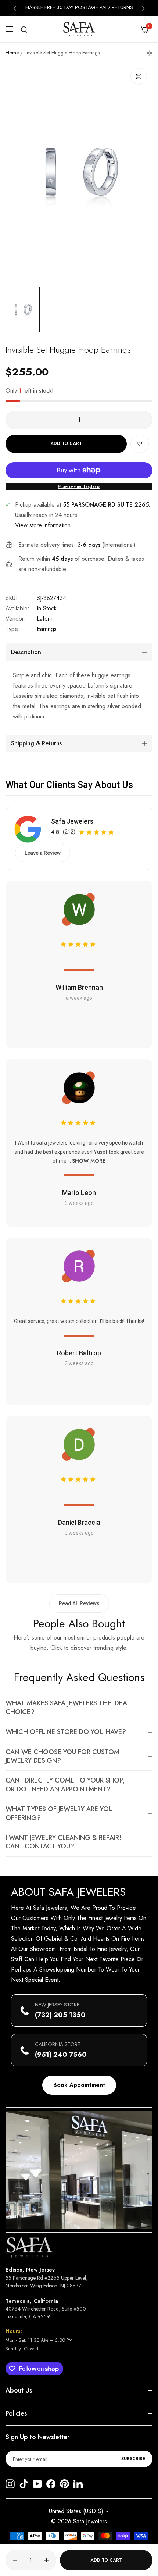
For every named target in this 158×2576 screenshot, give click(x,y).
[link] (79, 2170)
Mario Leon (79, 1193)
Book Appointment (79, 2085)
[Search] (24, 30)
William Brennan (79, 987)
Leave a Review (43, 853)
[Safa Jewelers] (79, 29)
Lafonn (45, 619)
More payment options (79, 486)
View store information (43, 525)
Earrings (47, 629)
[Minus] (15, 420)
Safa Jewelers (72, 821)
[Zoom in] (139, 76)
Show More (89, 1161)
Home (12, 53)
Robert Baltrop (79, 1353)
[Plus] (143, 420)
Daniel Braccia (79, 1522)
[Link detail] (10, 2485)
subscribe (133, 2459)
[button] (15, 8)
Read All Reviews (79, 1603)
